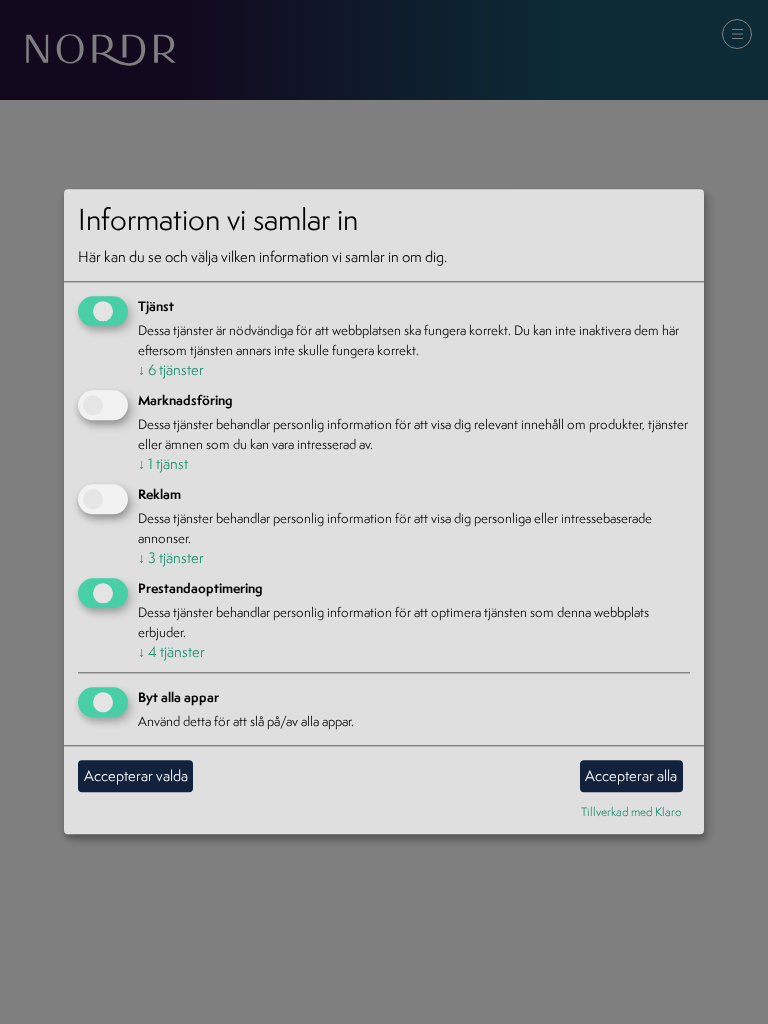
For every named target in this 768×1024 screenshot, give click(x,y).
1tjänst (163, 463)
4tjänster (171, 651)
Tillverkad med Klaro (631, 811)
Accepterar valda (136, 775)
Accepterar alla (631, 775)
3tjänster (171, 557)
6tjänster (171, 370)
